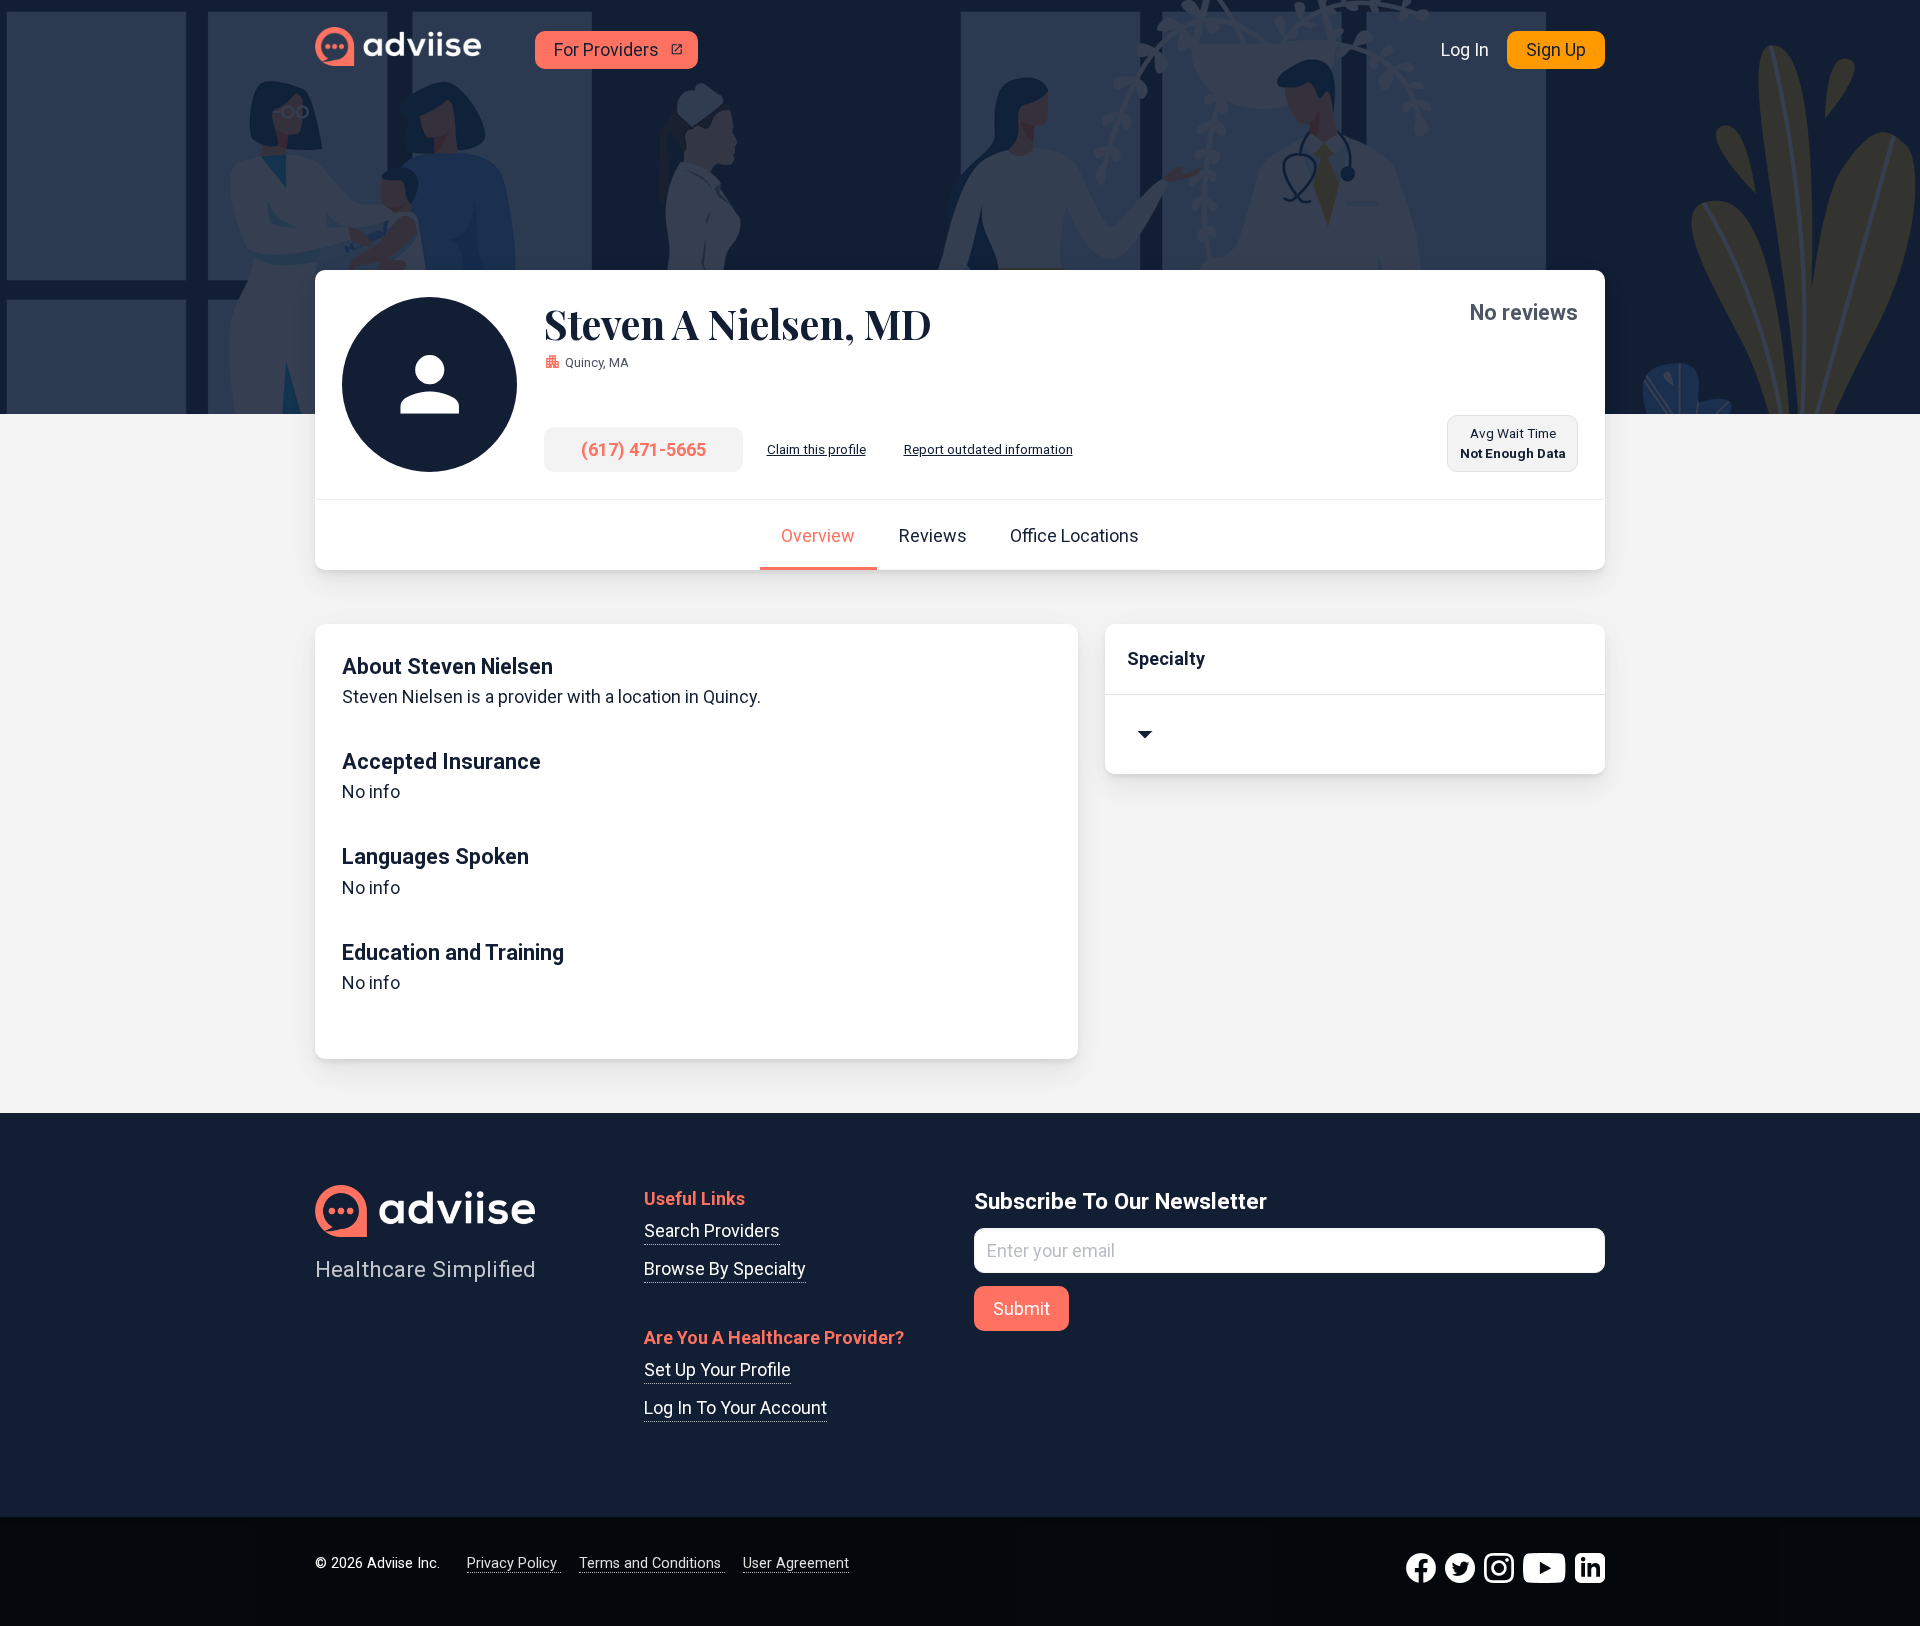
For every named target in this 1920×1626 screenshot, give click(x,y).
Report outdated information (988, 449)
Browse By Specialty (725, 1268)
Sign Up (1556, 49)
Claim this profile (816, 449)
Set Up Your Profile (717, 1369)
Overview (818, 535)
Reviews (933, 535)
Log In (1465, 49)
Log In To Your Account (735, 1407)
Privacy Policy (514, 1563)
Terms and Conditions (652, 1563)
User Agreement (796, 1563)
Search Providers (712, 1230)
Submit (1021, 1308)
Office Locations (1074, 535)
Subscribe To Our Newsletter (1120, 1201)
